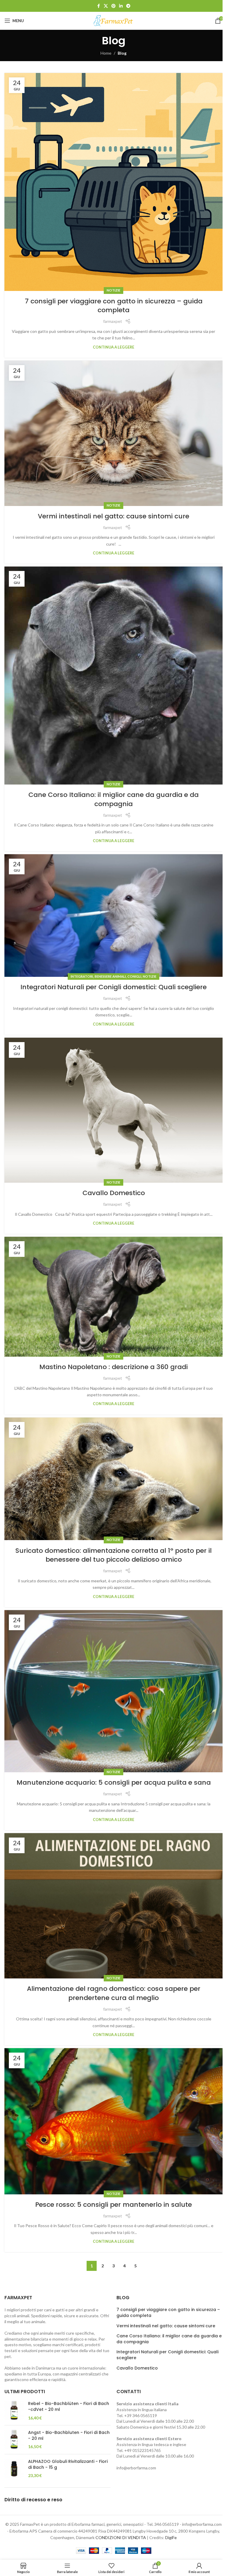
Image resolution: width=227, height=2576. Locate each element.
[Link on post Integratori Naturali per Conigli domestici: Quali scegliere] (113, 916)
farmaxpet (113, 321)
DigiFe (171, 2537)
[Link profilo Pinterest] (113, 6)
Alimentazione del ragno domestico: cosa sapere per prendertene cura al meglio (114, 1993)
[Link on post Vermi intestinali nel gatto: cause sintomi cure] (113, 433)
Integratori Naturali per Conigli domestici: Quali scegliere (113, 987)
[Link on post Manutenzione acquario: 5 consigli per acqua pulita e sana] (113, 1691)
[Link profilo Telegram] (128, 6)
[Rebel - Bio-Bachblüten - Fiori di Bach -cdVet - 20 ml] (14, 2411)
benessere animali (110, 976)
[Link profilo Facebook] (98, 6)
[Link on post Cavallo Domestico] (113, 1110)
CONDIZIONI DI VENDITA (121, 2537)
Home (106, 53)
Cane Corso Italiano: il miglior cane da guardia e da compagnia (113, 799)
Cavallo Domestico (114, 1193)
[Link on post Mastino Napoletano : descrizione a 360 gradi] (113, 1297)
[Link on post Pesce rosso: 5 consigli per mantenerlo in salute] (113, 2121)
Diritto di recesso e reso (33, 2500)
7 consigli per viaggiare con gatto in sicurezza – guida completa (114, 306)
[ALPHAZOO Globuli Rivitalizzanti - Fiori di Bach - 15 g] (14, 2469)
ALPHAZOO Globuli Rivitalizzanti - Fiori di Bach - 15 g (68, 2464)
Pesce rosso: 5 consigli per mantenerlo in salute (113, 2205)
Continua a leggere (113, 347)
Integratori (82, 976)
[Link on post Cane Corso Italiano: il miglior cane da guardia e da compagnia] (113, 676)
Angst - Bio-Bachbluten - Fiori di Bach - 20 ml (69, 2436)
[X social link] (106, 6)
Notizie (113, 290)
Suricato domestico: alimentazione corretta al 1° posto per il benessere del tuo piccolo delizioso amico (113, 1555)
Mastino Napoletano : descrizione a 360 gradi (113, 1367)
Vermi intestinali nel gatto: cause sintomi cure (113, 516)
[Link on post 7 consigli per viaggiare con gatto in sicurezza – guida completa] (113, 182)
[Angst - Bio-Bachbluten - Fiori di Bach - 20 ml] (14, 2440)
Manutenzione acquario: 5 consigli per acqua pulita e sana (114, 1782)
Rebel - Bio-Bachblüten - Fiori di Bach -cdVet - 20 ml (69, 2407)
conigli (134, 976)
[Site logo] (113, 20)
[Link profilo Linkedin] (121, 6)
